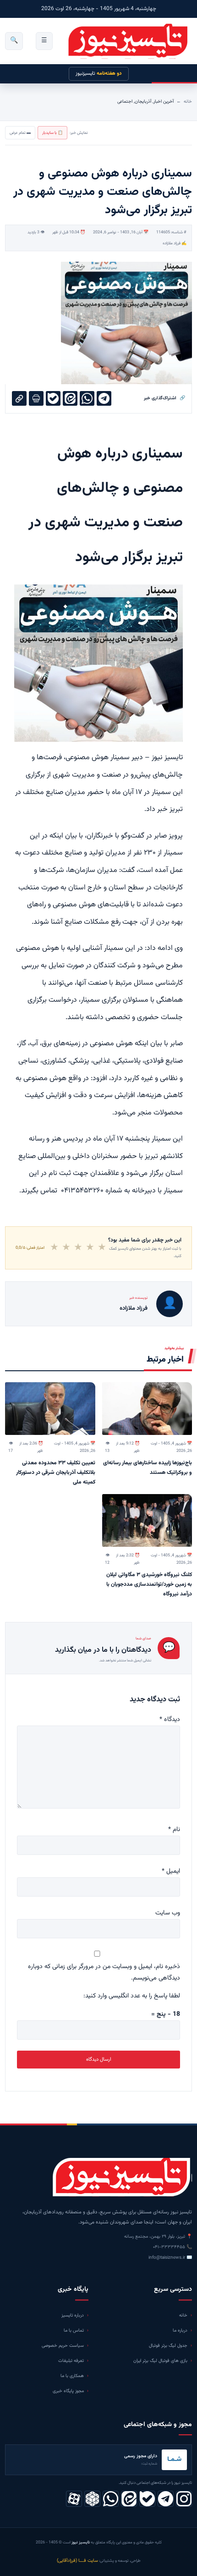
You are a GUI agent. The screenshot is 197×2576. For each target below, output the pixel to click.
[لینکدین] (129, 2499)
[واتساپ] (111, 2499)
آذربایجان (143, 102)
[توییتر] (92, 2499)
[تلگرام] (166, 2499)
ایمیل (171, 1871)
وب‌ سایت (168, 1913)
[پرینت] (36, 398)
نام (174, 1830)
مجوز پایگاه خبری (68, 2391)
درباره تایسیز (73, 2315)
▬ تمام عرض (20, 133)
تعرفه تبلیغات (71, 2361)
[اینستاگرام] (184, 2499)
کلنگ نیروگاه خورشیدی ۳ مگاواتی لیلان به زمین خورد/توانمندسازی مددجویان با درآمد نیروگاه (149, 1584)
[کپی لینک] (19, 398)
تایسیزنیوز (99, 74)
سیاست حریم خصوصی (63, 2346)
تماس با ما (74, 2331)
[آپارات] (74, 2499)
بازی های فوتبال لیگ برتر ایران (160, 2361)
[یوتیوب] (147, 2499)
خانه (188, 102)
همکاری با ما (72, 2376)
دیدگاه (170, 1720)
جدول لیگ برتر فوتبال (168, 2346)
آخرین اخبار (164, 102)
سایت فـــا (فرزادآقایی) (77, 2561)
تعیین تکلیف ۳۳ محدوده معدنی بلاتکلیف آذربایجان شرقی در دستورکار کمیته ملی (56, 1473)
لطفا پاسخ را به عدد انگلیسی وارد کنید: (132, 1996)
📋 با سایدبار (52, 133)
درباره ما (180, 2331)
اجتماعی (125, 102)
